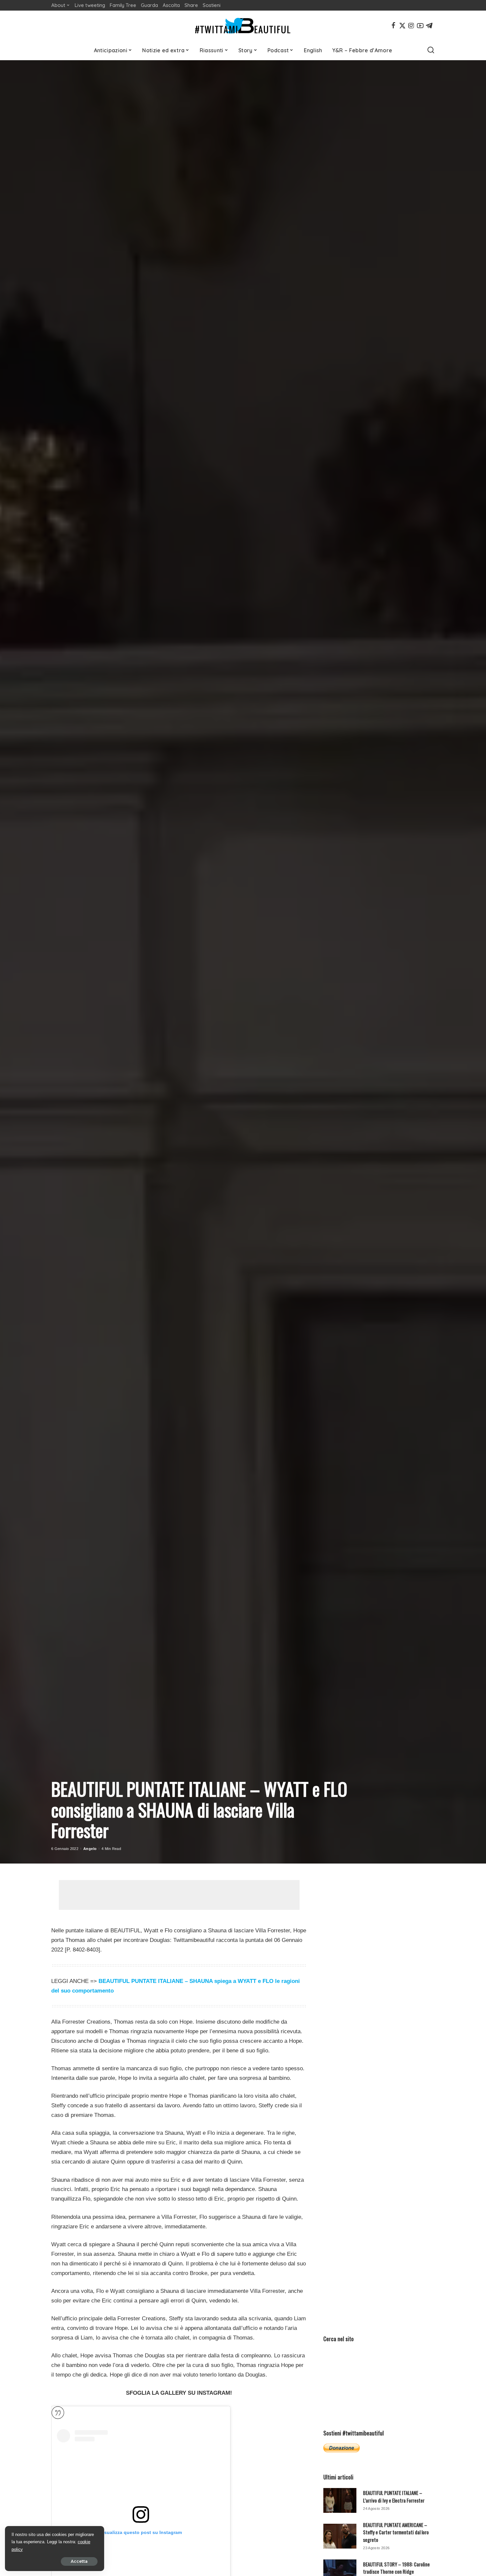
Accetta (79, 2561)
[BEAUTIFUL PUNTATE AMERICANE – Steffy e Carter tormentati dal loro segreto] (340, 2536)
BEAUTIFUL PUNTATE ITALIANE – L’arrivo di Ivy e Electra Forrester (394, 2496)
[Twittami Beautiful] (243, 26)
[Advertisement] (179, 1895)
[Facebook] (393, 25)
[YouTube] (420, 25)
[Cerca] (431, 50)
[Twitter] (402, 25)
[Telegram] (429, 25)
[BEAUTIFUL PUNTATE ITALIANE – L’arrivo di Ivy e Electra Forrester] (340, 2500)
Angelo (90, 1849)
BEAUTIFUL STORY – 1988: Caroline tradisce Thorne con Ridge (396, 2568)
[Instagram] (411, 25)
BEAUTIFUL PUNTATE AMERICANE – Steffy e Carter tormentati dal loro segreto (396, 2532)
